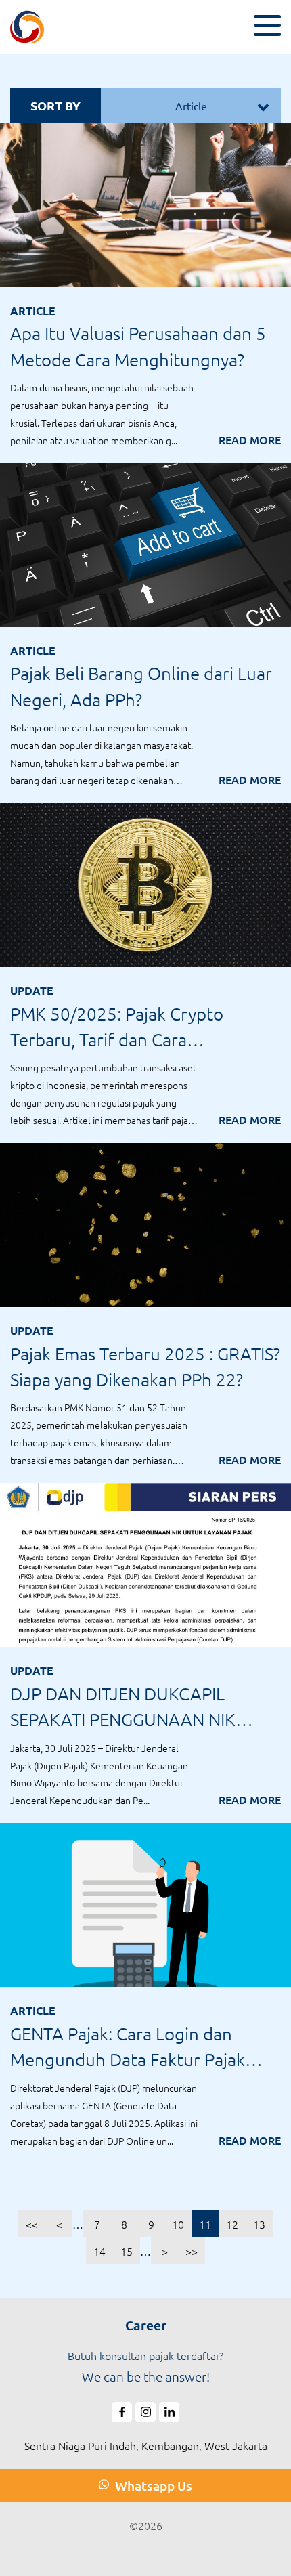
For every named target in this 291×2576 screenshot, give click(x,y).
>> (192, 2251)
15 (127, 2251)
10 (178, 2224)
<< (32, 2224)
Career (146, 2325)
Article (191, 106)
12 (232, 2224)
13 (259, 2224)
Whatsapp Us (152, 2486)
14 (99, 2251)
